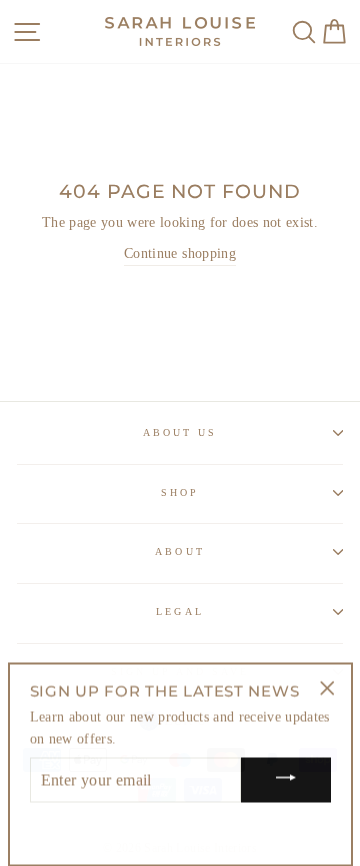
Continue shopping (180, 253)
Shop (180, 492)
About (179, 551)
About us (180, 432)
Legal (179, 611)
